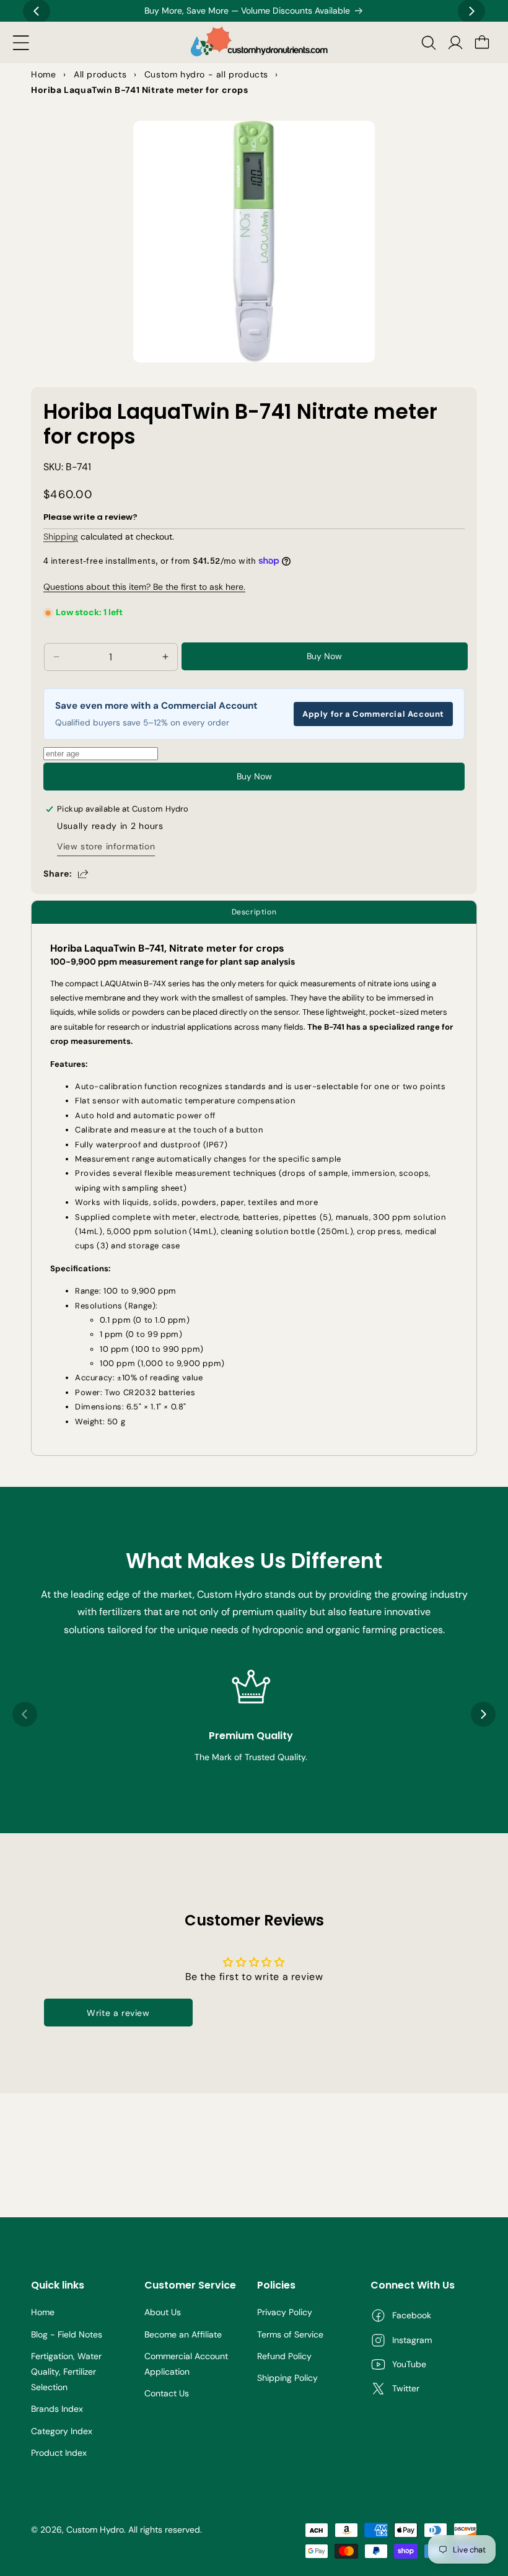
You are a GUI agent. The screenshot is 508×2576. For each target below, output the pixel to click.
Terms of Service (290, 2334)
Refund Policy (284, 2356)
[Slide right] (483, 1714)
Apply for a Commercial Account (373, 714)
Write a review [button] (118, 2013)
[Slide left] (25, 1714)
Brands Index (57, 2409)
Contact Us (167, 2393)
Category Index (62, 2431)
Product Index (59, 2453)
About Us (163, 2312)
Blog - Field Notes (67, 2334)
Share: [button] (58, 874)
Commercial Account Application (186, 2364)
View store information (106, 846)
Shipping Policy (287, 2378)
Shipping (61, 537)
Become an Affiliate (183, 2334)
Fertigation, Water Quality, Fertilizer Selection (66, 2372)
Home (43, 2312)
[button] (21, 43)
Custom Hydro (95, 2530)
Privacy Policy (285, 2312)
